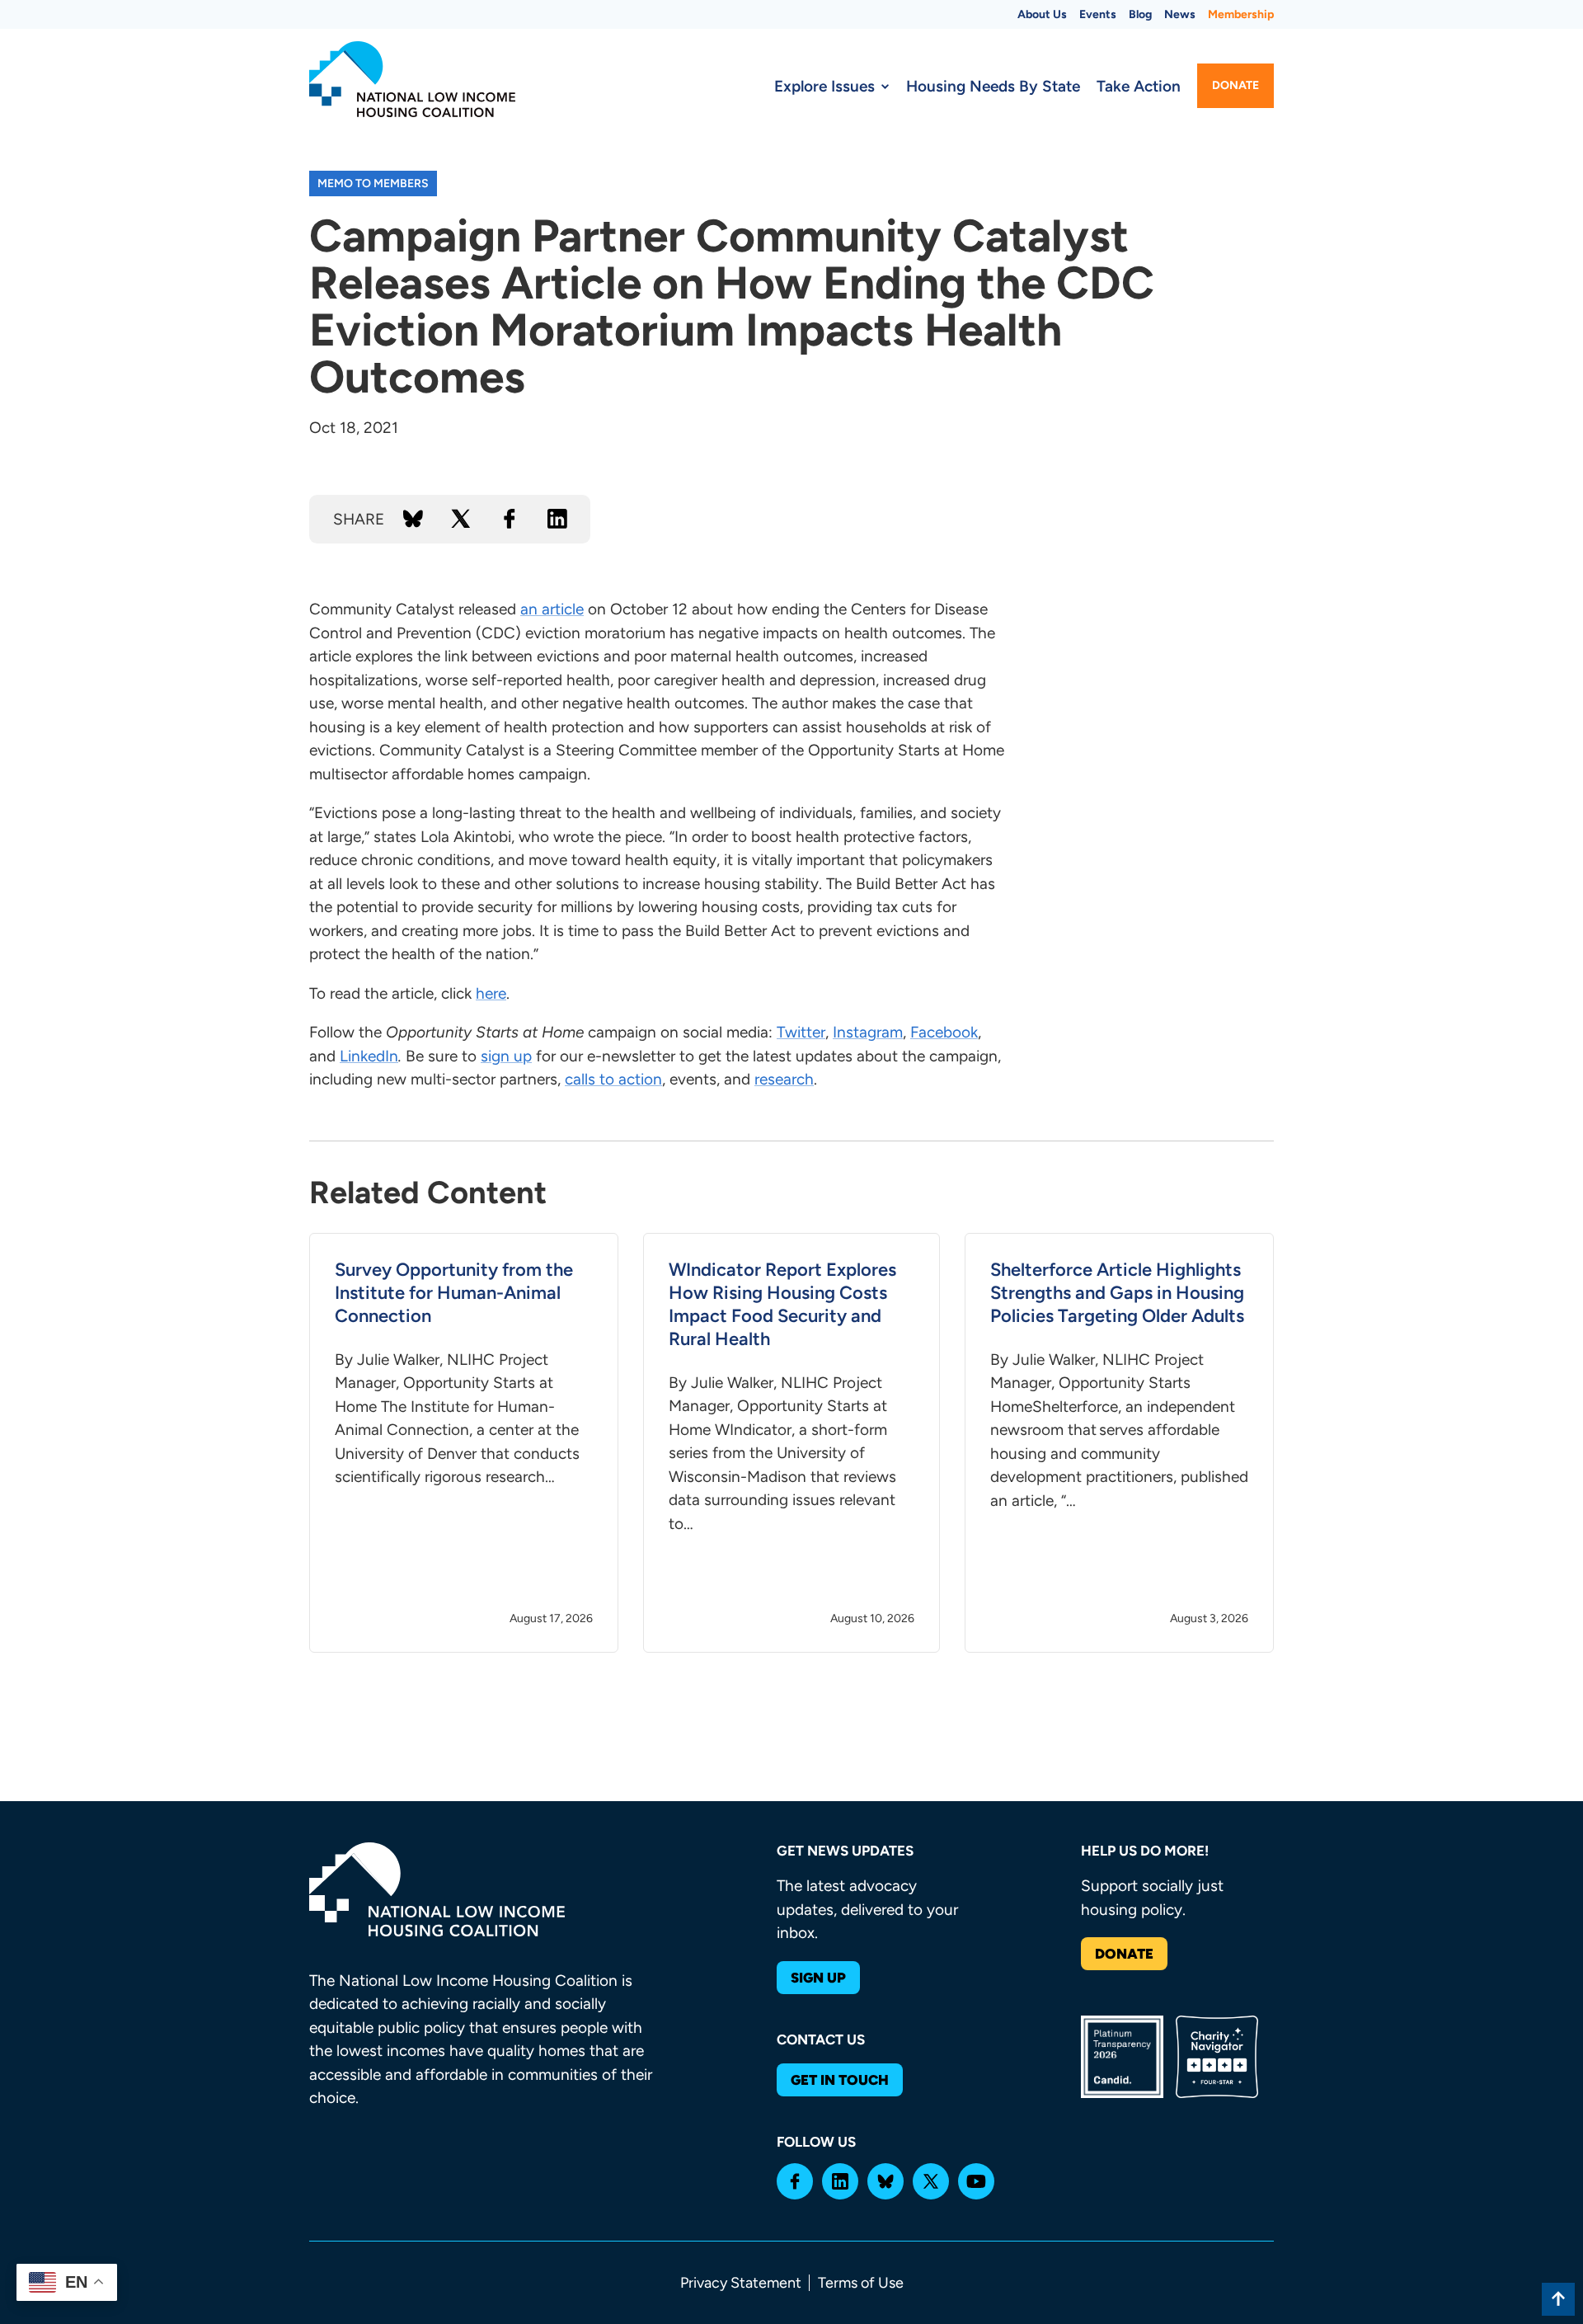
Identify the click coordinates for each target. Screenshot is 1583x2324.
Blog (1140, 14)
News (1180, 14)
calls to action (613, 1079)
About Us (1042, 14)
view (464, 1443)
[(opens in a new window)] (795, 2181)
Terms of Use (861, 2283)
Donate (1235, 85)
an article (552, 609)
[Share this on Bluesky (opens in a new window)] (413, 519)
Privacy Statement (741, 2283)
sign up (506, 1056)
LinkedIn (369, 1056)
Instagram (868, 1032)
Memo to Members (373, 183)
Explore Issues (824, 86)
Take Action (1139, 86)
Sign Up (818, 1978)
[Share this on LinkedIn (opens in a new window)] (557, 519)
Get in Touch (840, 2080)
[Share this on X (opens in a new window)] (461, 519)
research (784, 1079)
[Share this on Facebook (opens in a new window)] (510, 519)
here (491, 993)
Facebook (944, 1032)
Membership (1241, 14)
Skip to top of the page (1558, 2299)
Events (1098, 14)
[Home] (412, 79)
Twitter (801, 1032)
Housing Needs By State (993, 86)
